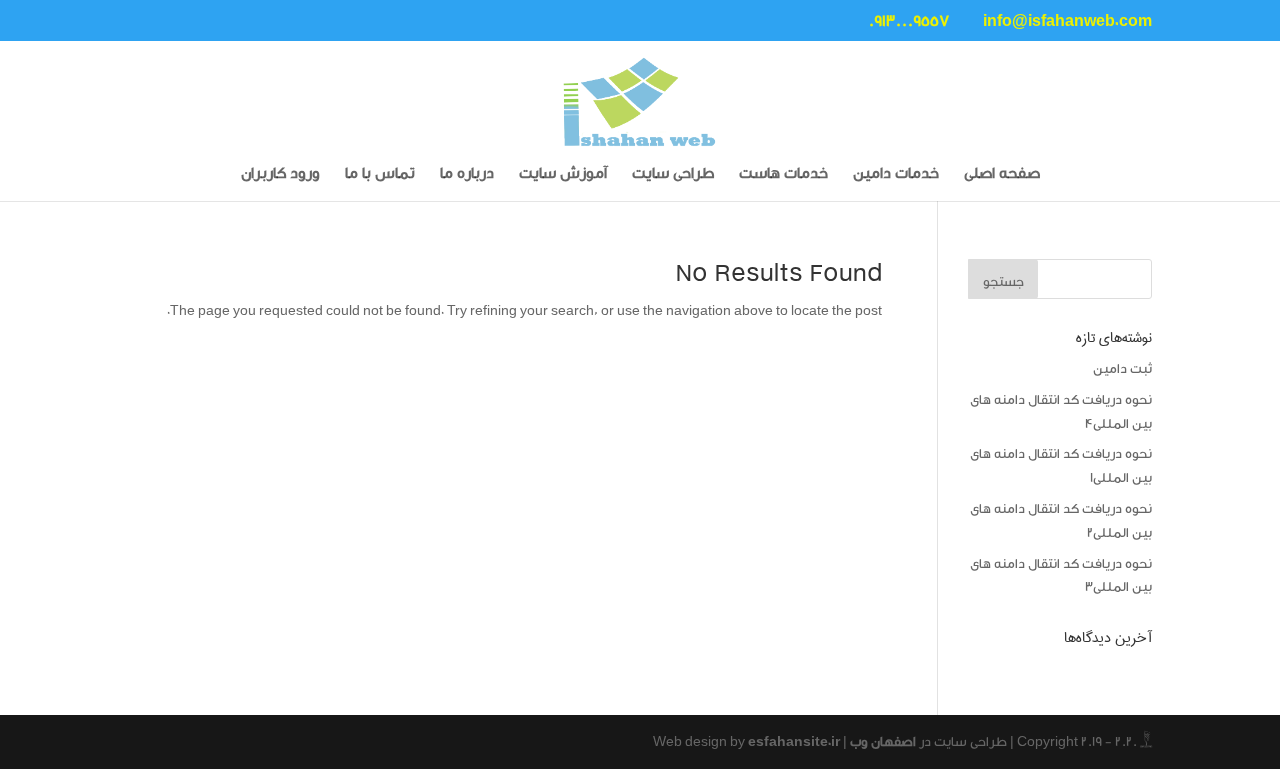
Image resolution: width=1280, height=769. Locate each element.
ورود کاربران (280, 175)
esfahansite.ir (794, 741)
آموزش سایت (563, 175)
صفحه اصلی (1002, 175)
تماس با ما (380, 175)
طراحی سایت (673, 175)
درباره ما (467, 175)
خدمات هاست (783, 175)
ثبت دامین (1122, 368)
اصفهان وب (883, 741)
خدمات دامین (896, 175)
